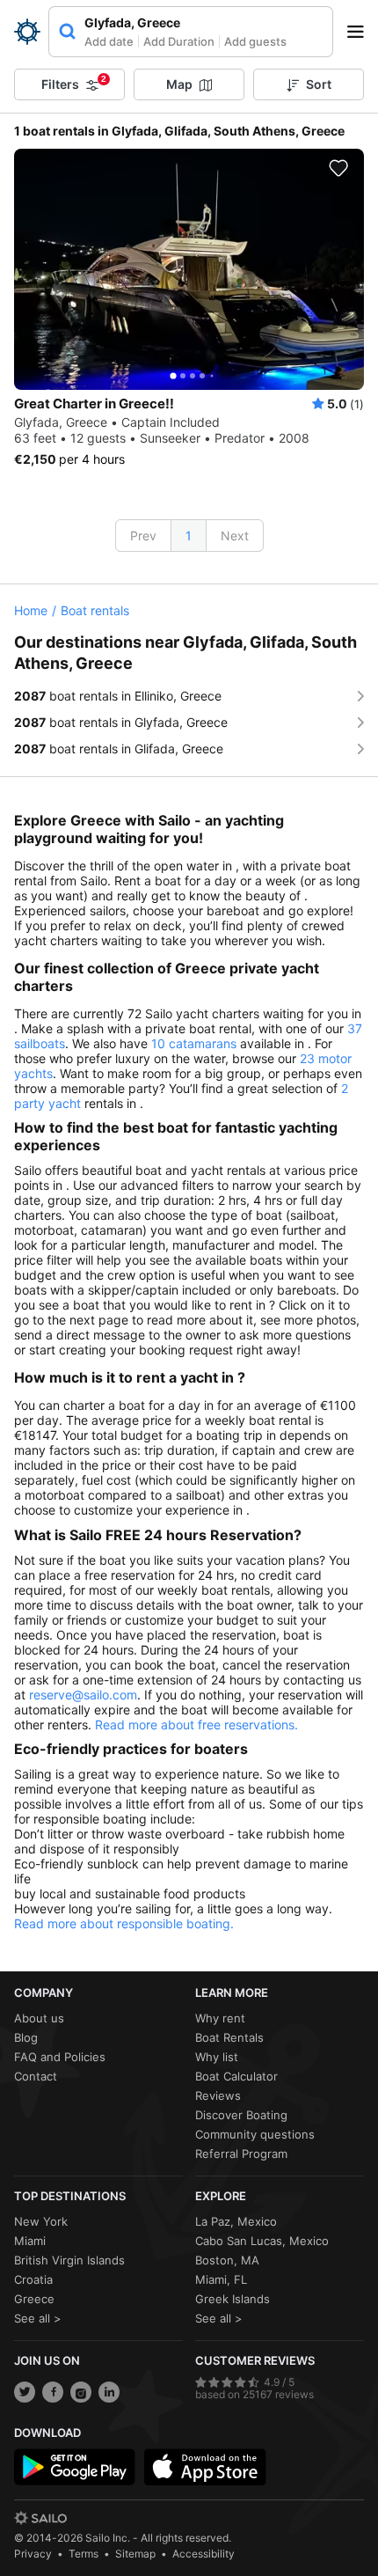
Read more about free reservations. (196, 1725)
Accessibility (204, 2554)
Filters (74, 83)
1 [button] (189, 536)
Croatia (33, 2279)
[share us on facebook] (53, 2392)
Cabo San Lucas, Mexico (262, 2241)
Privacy (33, 2554)
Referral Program (241, 2154)
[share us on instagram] (81, 2392)
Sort (319, 84)
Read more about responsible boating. (124, 1923)
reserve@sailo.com (83, 1695)
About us (39, 2018)
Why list (217, 2057)
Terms (84, 2554)
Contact (36, 2076)
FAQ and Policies (60, 2057)
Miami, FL (221, 2279)
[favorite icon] (338, 168)
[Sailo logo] (40, 2518)
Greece (34, 2299)
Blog (26, 2037)
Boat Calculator (236, 2076)
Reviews (218, 2095)
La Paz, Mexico (236, 2221)
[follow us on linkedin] (109, 2392)
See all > (38, 2318)
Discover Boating (241, 2115)
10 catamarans (194, 1043)
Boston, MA (227, 2260)
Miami (30, 2241)
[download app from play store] (75, 2467)
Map (179, 84)
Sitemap (135, 2554)
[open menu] (361, 32)
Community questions (255, 2134)
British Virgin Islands (69, 2260)
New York (41, 2221)
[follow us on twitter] (25, 2392)
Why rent (220, 2018)
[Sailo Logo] (27, 32)
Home (31, 610)
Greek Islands (233, 2299)
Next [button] (235, 536)
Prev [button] (143, 536)
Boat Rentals (229, 2037)
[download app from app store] (205, 2467)
